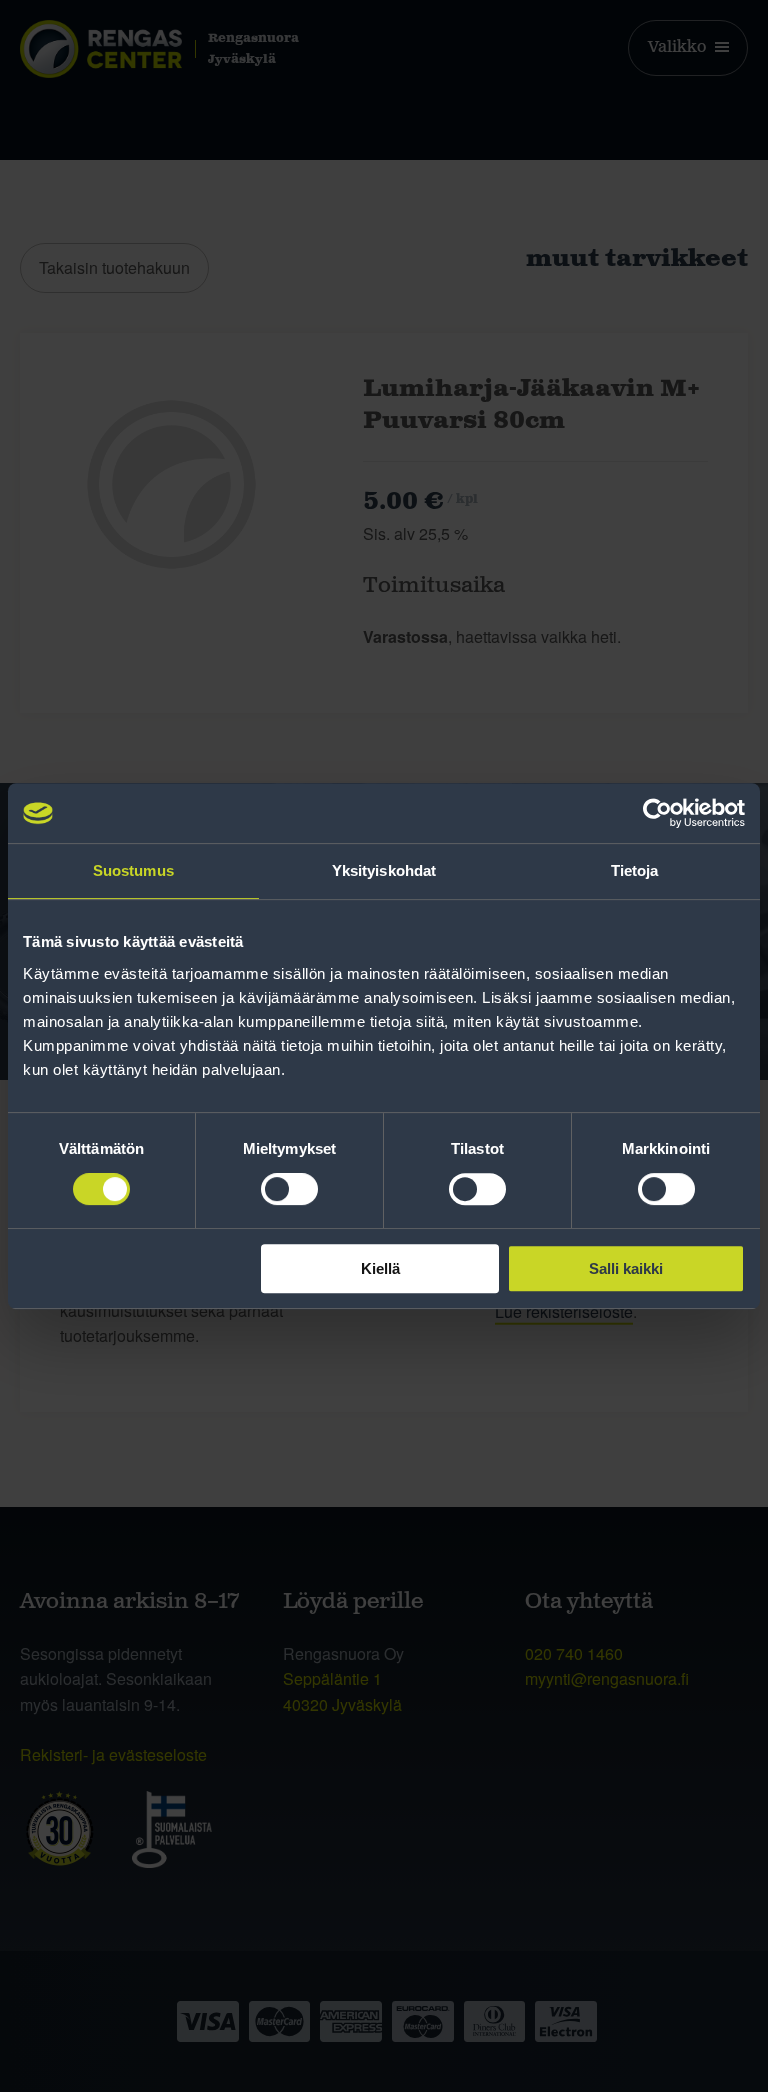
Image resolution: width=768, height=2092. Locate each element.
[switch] (289, 1189)
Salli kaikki (626, 1268)
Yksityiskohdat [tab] (384, 870)
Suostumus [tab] (133, 870)
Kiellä (380, 1268)
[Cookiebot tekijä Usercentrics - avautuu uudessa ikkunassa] (657, 813)
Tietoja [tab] (635, 870)
